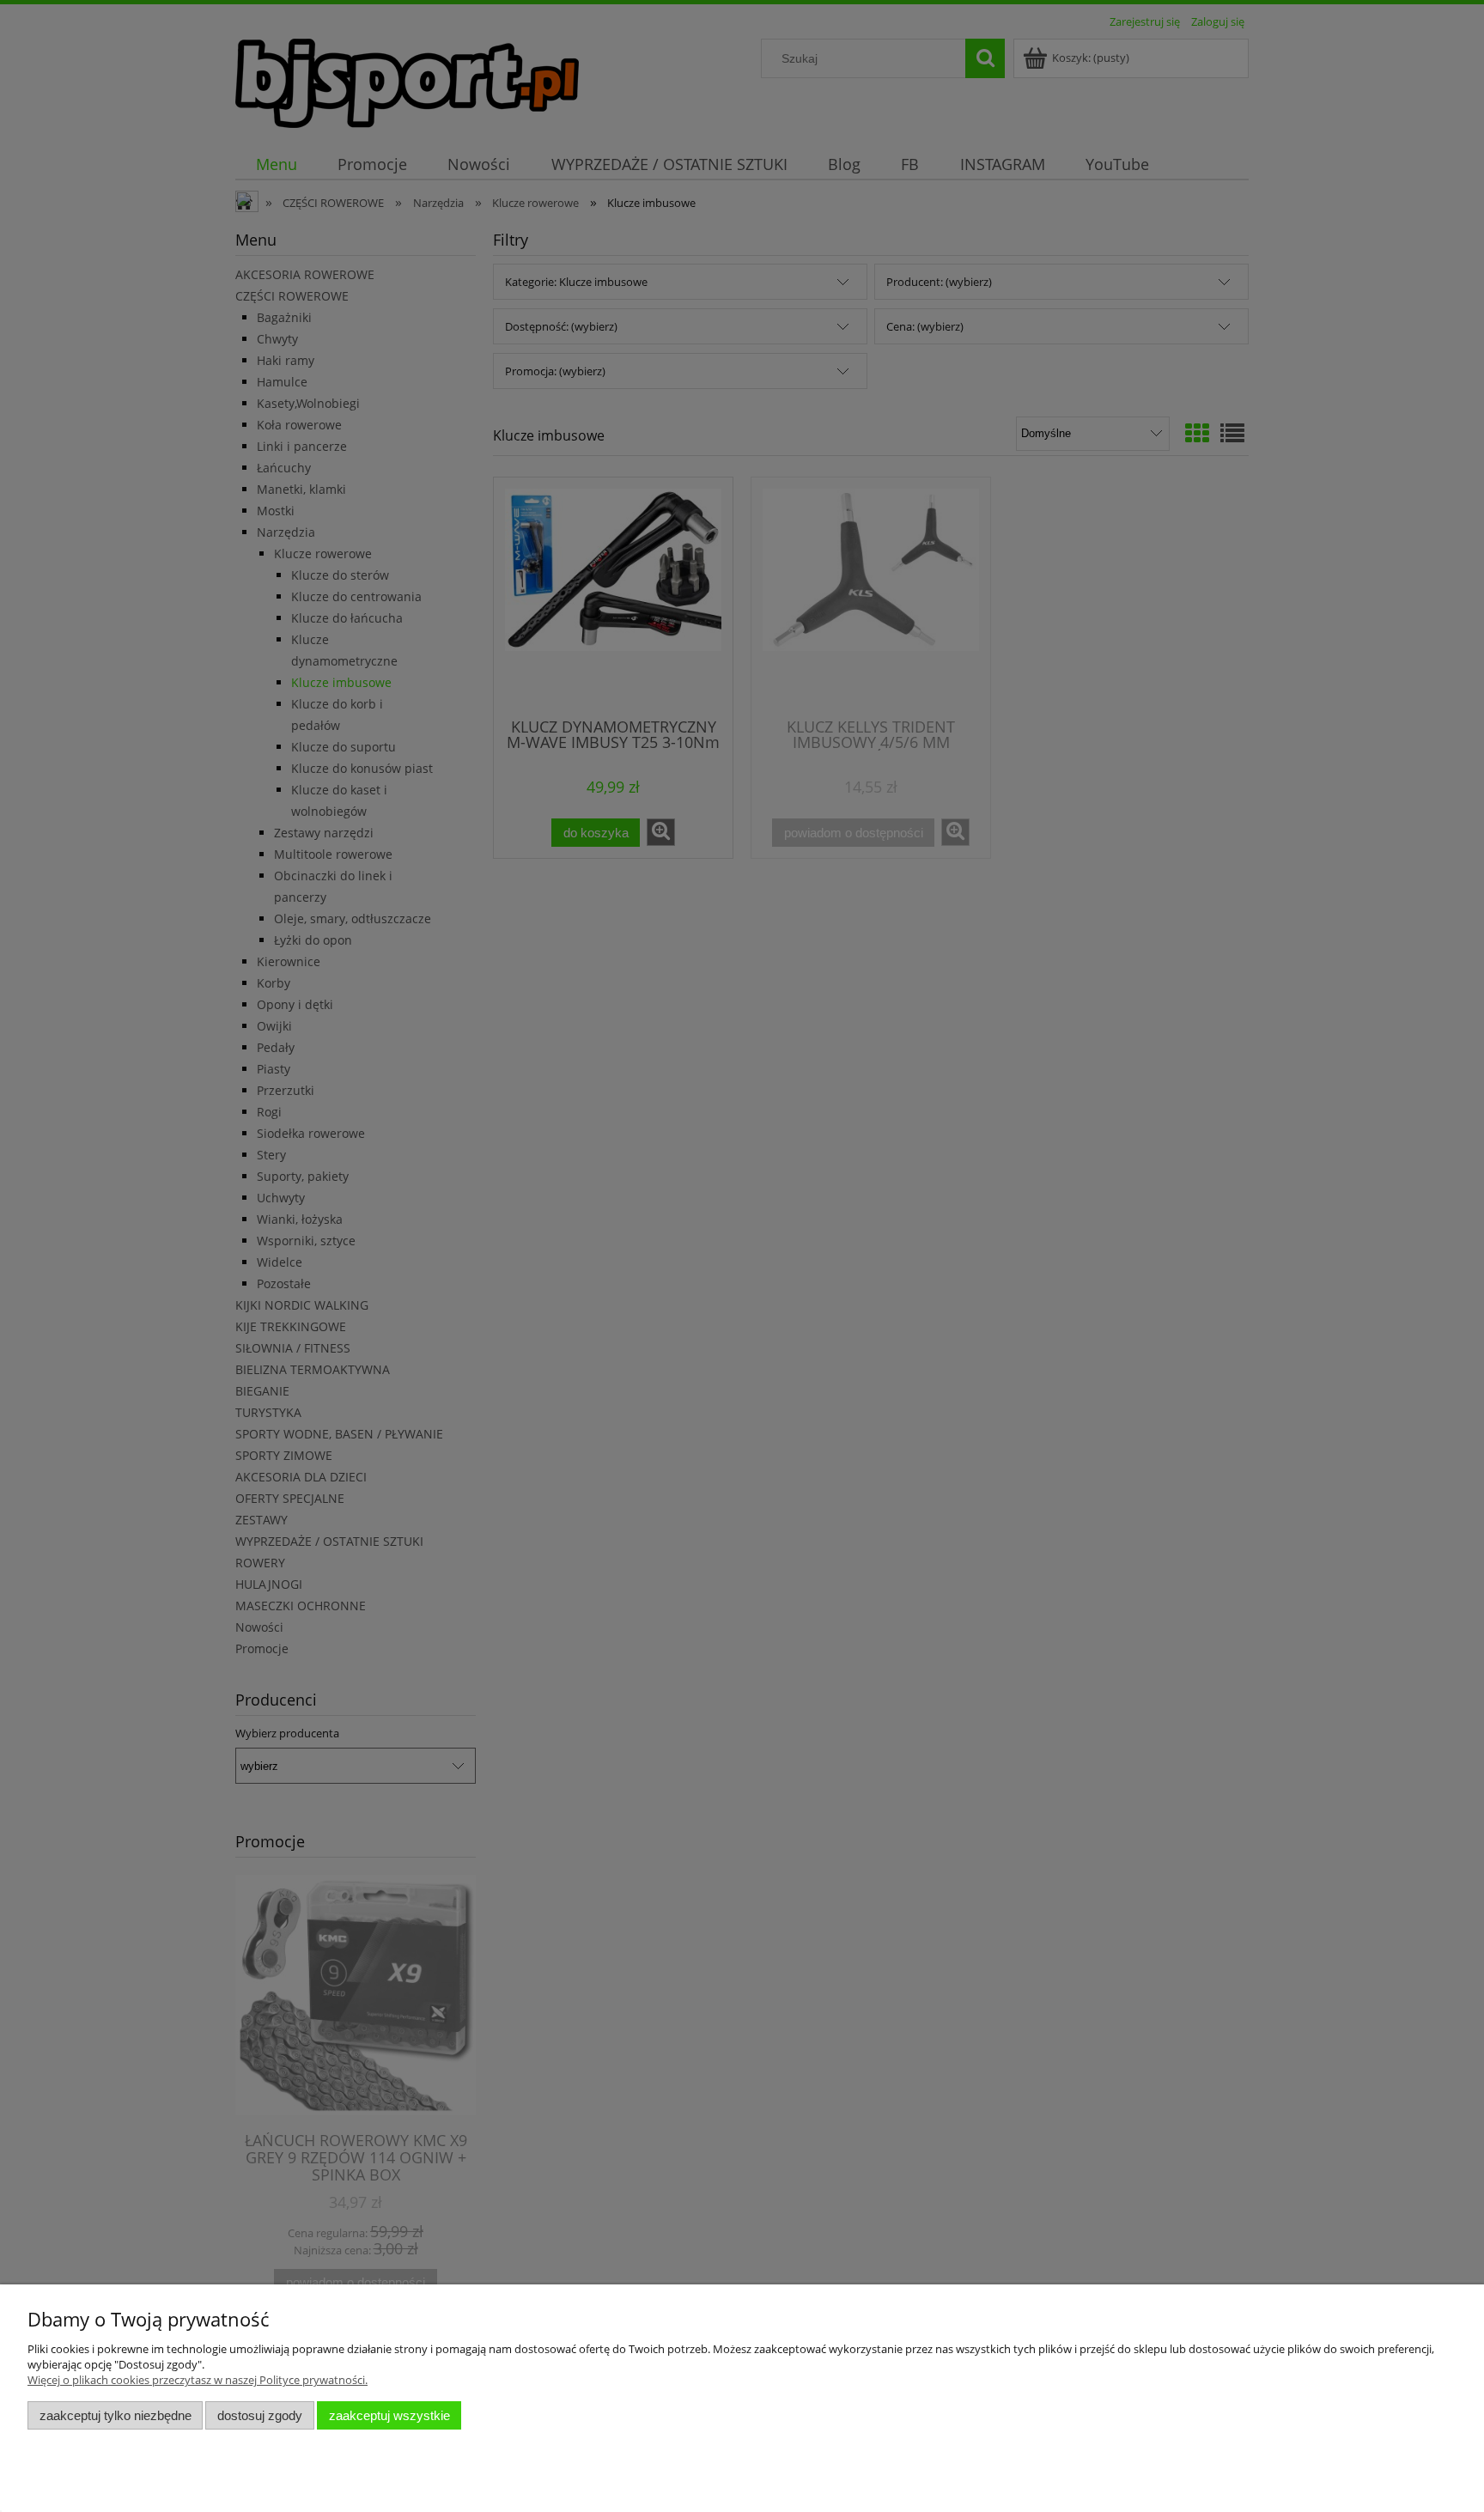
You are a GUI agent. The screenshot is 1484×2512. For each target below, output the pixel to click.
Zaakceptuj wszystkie (389, 2415)
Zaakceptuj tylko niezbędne (116, 2415)
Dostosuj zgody (260, 2415)
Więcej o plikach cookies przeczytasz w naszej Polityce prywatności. (198, 2380)
